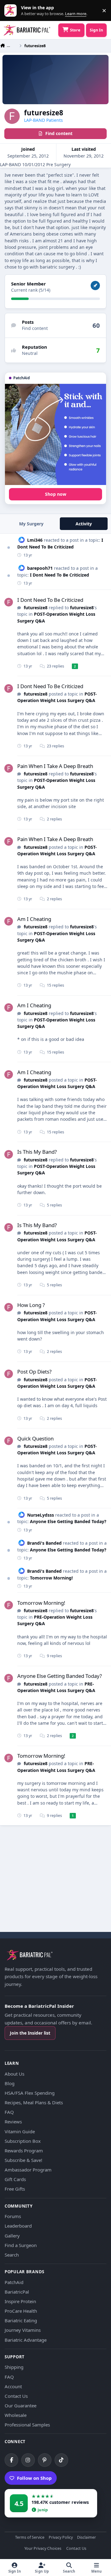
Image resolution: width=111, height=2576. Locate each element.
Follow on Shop (34, 2478)
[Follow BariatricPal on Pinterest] (45, 2460)
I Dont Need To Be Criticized (60, 575)
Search (12, 2255)
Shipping (14, 2367)
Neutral (30, 353)
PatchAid (14, 2282)
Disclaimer (86, 2538)
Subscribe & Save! (23, 2160)
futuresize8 (36, 608)
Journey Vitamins (23, 2330)
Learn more (12, 11)
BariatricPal (17, 2292)
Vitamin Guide (20, 2131)
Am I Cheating (34, 919)
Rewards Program (24, 2151)
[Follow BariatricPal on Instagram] (28, 2460)
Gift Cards (15, 2179)
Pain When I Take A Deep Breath (55, 766)
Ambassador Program (28, 2170)
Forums (13, 2216)
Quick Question (35, 1438)
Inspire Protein (20, 2301)
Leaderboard (18, 2226)
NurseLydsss (41, 1515)
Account (13, 2386)
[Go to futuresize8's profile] (9, 602)
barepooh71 (40, 568)
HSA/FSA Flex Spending (30, 2093)
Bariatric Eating (21, 2320)
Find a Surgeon (21, 2245)
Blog (10, 2083)
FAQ (9, 2112)
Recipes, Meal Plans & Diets (34, 2102)
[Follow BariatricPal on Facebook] (11, 2460)
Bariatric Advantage (26, 2340)
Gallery (12, 2236)
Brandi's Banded (44, 1543)
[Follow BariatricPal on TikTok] (61, 2460)
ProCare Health (21, 2311)
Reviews (13, 2122)
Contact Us (16, 2396)
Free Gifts (15, 2189)
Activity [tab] (84, 524)
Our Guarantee (21, 2405)
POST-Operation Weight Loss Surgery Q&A (57, 697)
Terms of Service (30, 2538)
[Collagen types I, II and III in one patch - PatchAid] (55, 434)
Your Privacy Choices (43, 2549)
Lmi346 (35, 540)
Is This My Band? (37, 1152)
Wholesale (16, 2415)
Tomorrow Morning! (51, 1578)
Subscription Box (23, 2141)
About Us (14, 2074)
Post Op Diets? (34, 1372)
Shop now (56, 494)
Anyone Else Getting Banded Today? (68, 1521)
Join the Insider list (30, 2033)
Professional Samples (27, 2425)
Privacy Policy (61, 2538)
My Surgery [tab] (31, 524)
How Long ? (31, 1305)
